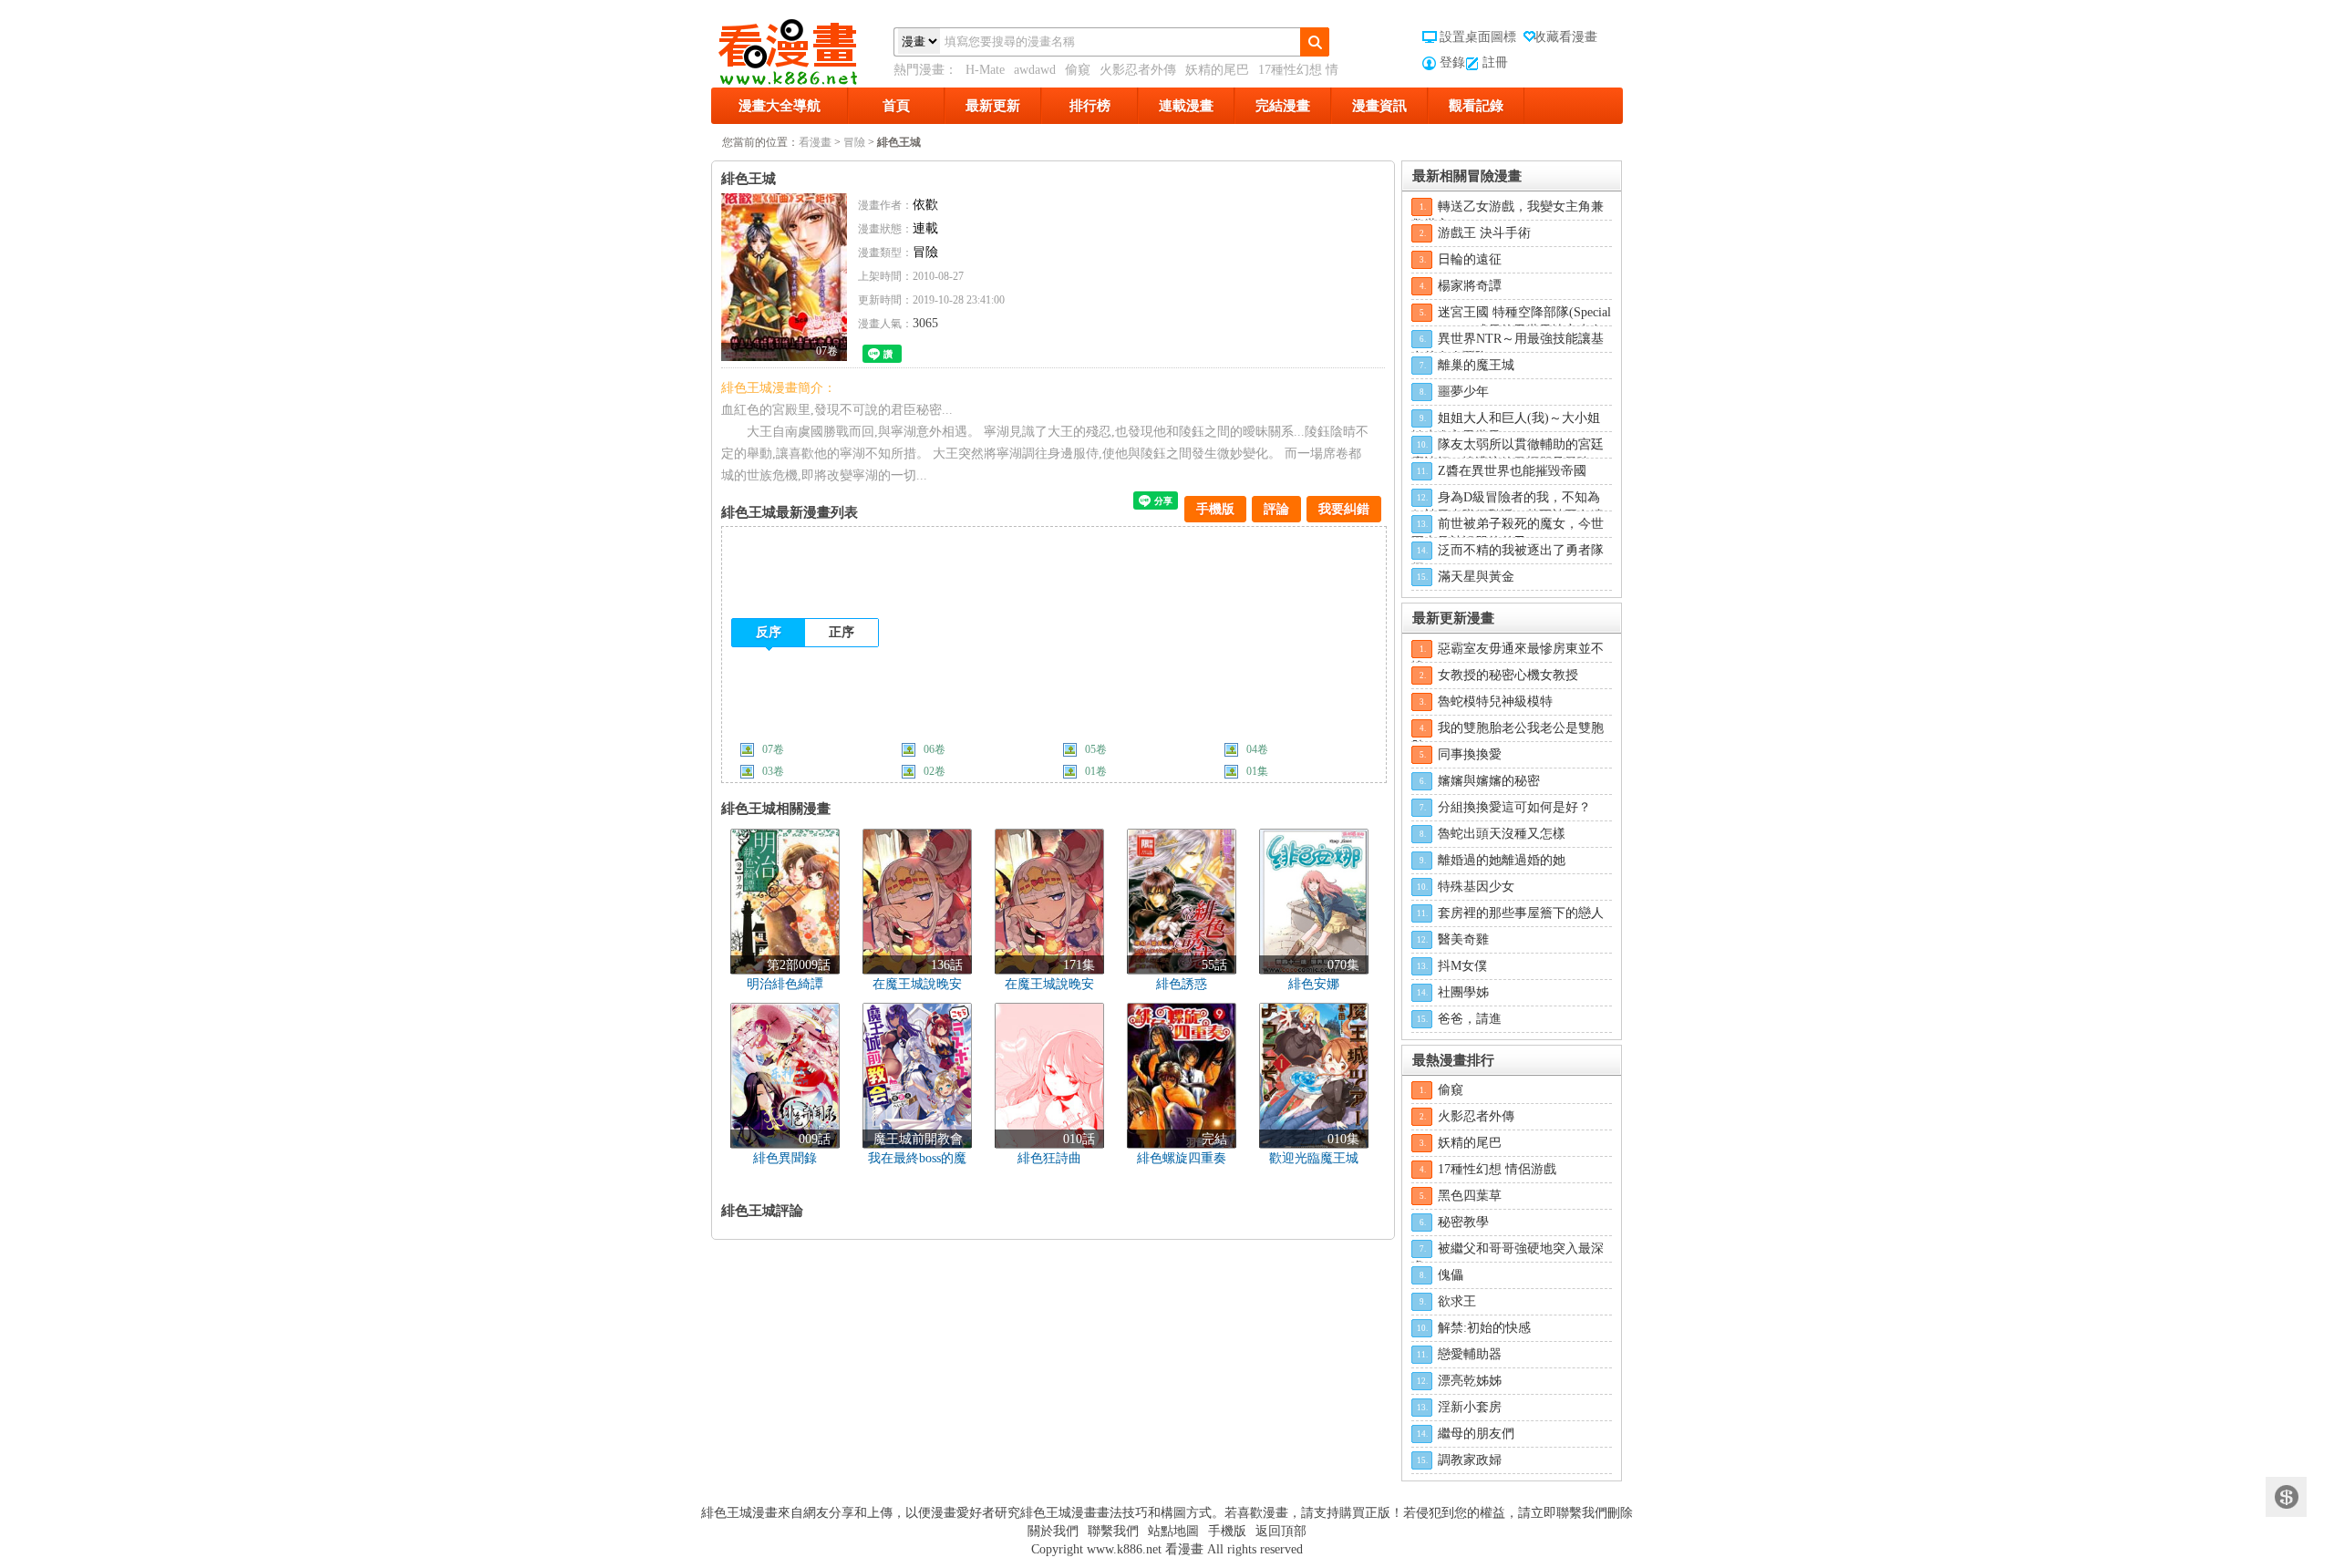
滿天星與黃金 (1476, 577)
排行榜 (1090, 106)
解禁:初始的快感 (1484, 1328)
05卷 (1096, 749)
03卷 (773, 771)
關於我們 (1053, 1531)
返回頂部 (1281, 1531)
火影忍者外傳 (1138, 70)
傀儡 (1451, 1275)
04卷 (1257, 749)
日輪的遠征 (1470, 259)
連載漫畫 (1186, 106)
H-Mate (985, 70)
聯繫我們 (1113, 1531)
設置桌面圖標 (1478, 37)
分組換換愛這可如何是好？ (1514, 807)
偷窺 (1078, 70)
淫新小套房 (1470, 1407)
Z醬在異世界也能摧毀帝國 (1512, 471)
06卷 (935, 749)
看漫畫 (815, 142)
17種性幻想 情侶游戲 (1497, 1169)
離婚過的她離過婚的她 (1502, 860)
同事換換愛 (1470, 754)
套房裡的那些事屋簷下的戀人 (1521, 913)
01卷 (1096, 771)
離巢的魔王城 (1476, 365)
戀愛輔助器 (1470, 1354)
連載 (925, 228)
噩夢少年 (1463, 392)
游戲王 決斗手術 (1484, 233)
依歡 (925, 205)
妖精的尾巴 (1217, 70)
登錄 (1452, 62)
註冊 (1495, 62)
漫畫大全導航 (780, 106)
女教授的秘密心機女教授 (1508, 675)
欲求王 (1457, 1301)
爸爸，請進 (1470, 1019)
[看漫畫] (802, 48)
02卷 (935, 771)
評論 (1276, 509)
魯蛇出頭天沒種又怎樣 (1502, 834)
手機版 (1215, 509)
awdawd (1035, 70)
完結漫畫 (1283, 106)
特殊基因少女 (1476, 887)
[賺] (2286, 1497)
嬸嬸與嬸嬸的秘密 (1489, 781)
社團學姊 (1463, 992)
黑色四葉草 (1470, 1196)
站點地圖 (1173, 1531)
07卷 (773, 749)
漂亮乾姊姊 (1470, 1381)
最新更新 (993, 106)
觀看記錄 (1476, 106)
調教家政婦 (1470, 1460)
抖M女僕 (1462, 966)
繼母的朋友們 (1476, 1434)
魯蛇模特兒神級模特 (1495, 701)
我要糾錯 (1344, 509)
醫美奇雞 (1463, 939)
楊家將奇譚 (1470, 286)
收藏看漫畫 (1565, 37)
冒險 (854, 142)
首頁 (896, 106)
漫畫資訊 (1379, 106)
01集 (1257, 771)
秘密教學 (1463, 1222)
